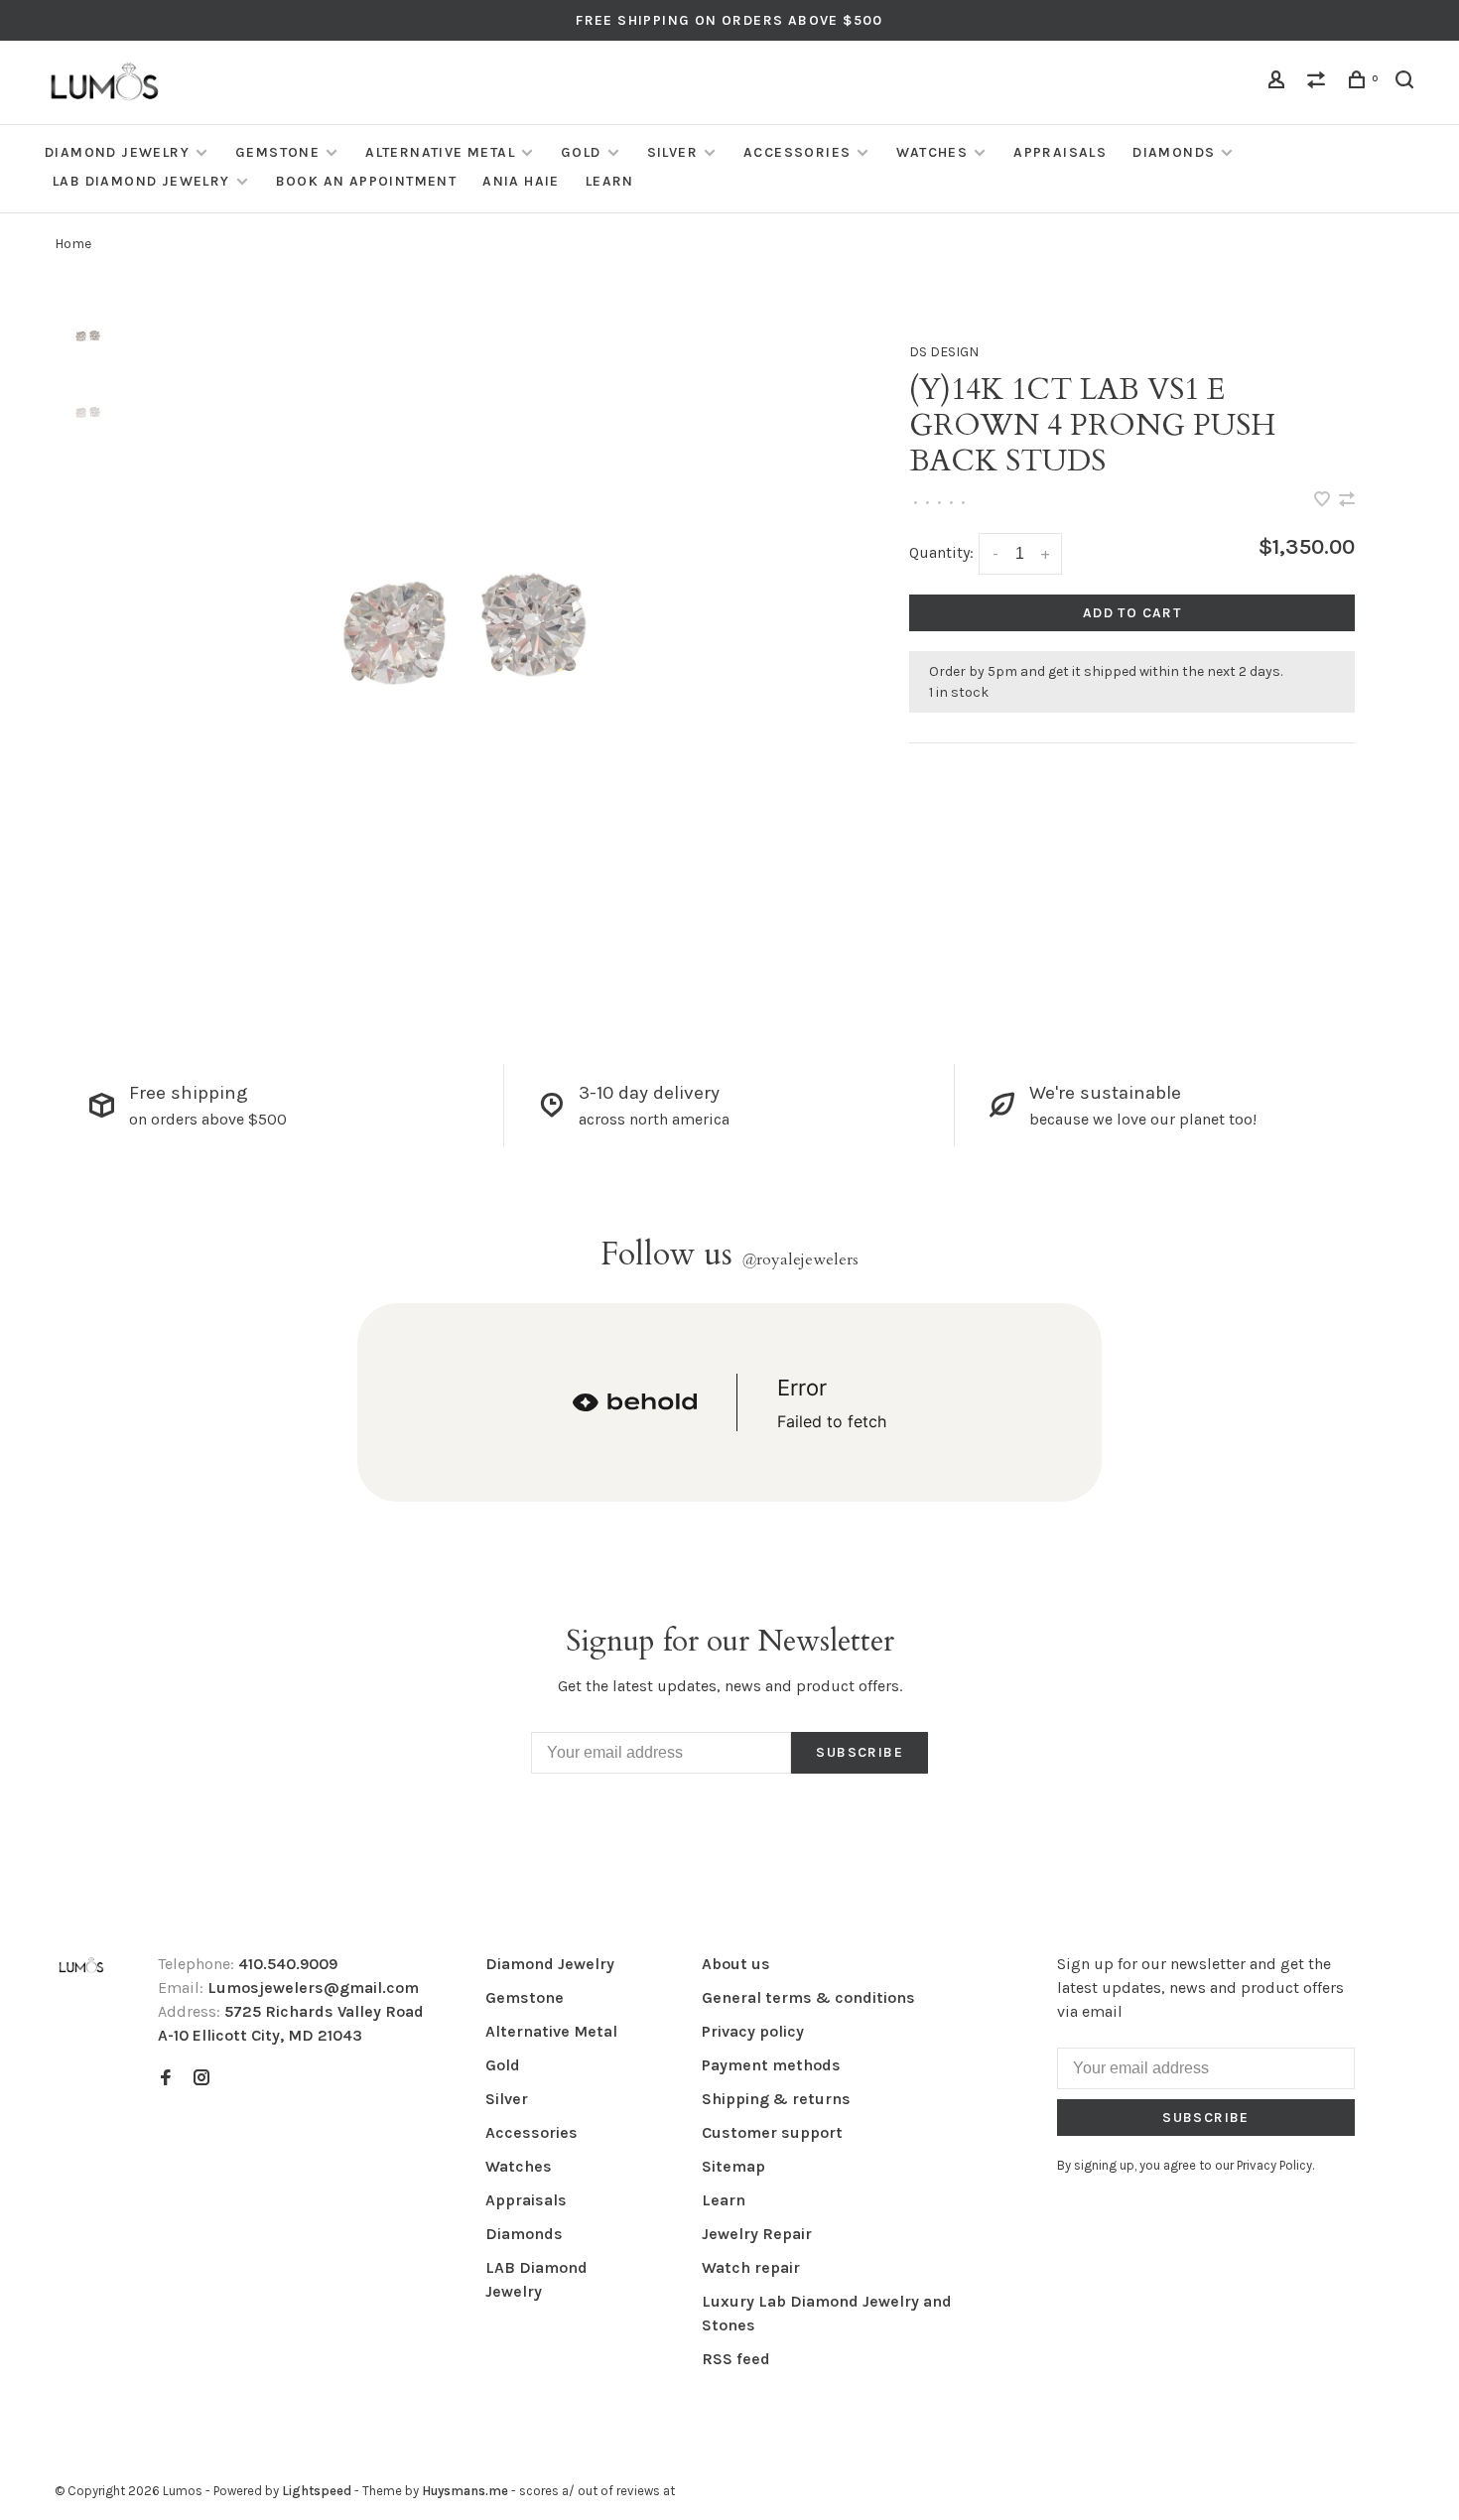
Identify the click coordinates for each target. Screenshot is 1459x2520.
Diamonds (1174, 152)
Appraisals (1060, 152)
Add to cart (1132, 613)
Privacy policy (753, 2031)
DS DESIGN (944, 352)
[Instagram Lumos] (201, 2079)
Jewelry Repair (757, 2234)
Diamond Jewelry (117, 152)
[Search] (1407, 83)
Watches (932, 152)
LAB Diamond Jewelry (141, 181)
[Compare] (1319, 83)
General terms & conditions (808, 1997)
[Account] (1279, 83)
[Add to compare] (1347, 501)
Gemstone (277, 152)
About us (736, 1964)
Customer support (772, 2132)
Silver (672, 152)
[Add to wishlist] (1324, 501)
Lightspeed (317, 2491)
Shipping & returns (776, 2099)
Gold (581, 152)
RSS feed (736, 2359)
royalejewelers (800, 1260)
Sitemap (733, 2166)
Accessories (797, 152)
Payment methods (771, 2065)
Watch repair (751, 2267)
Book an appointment (367, 181)
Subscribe (860, 1752)
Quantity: (941, 552)
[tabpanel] (479, 654)
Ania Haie (521, 181)
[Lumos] (81, 1967)
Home (73, 244)
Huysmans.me (466, 2491)
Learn (610, 181)
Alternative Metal (440, 152)
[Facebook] (166, 2079)
